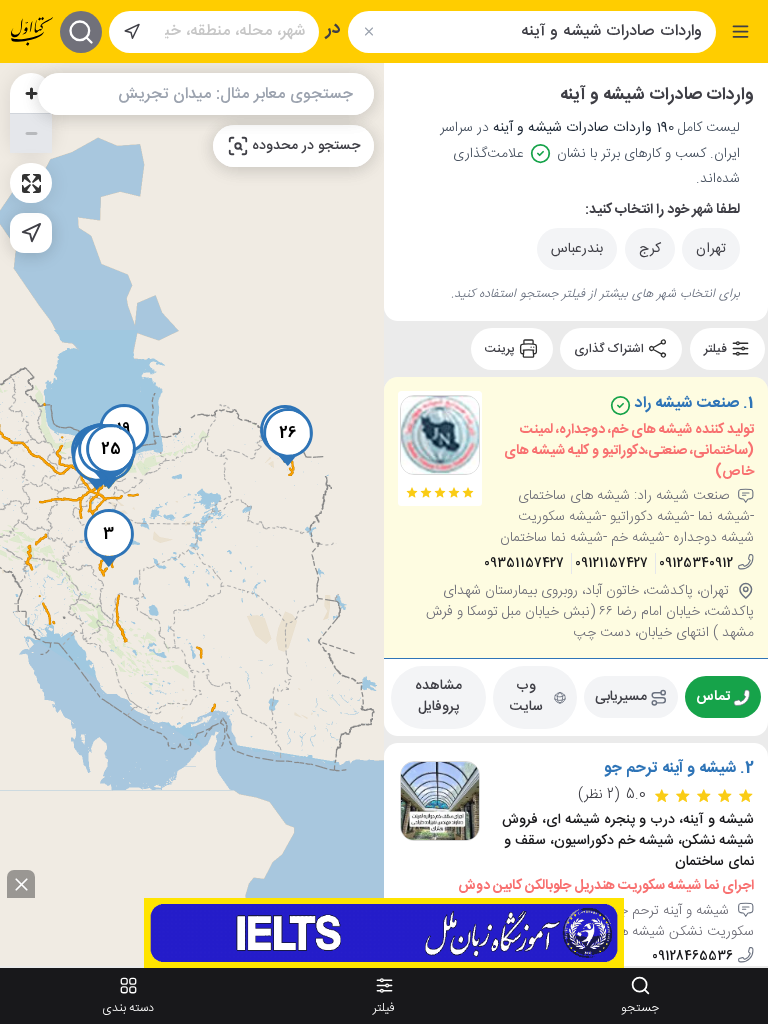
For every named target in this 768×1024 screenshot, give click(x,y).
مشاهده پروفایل (438, 696)
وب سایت (526, 696)
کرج (650, 249)
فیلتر (717, 349)
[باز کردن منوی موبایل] (740, 31)
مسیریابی (621, 697)
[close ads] (21, 884)
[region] (192, 514)
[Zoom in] (31, 93)
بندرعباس (577, 249)
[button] (109, 538)
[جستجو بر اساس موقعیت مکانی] (132, 32)
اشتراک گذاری (610, 349)
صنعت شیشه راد (685, 404)
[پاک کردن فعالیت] (368, 31)
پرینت (501, 349)
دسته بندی (128, 1008)
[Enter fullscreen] (31, 183)
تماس (713, 697)
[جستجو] (81, 32)
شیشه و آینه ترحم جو (670, 769)
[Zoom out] (31, 133)
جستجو (640, 1008)
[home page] (32, 31)
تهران (711, 249)
